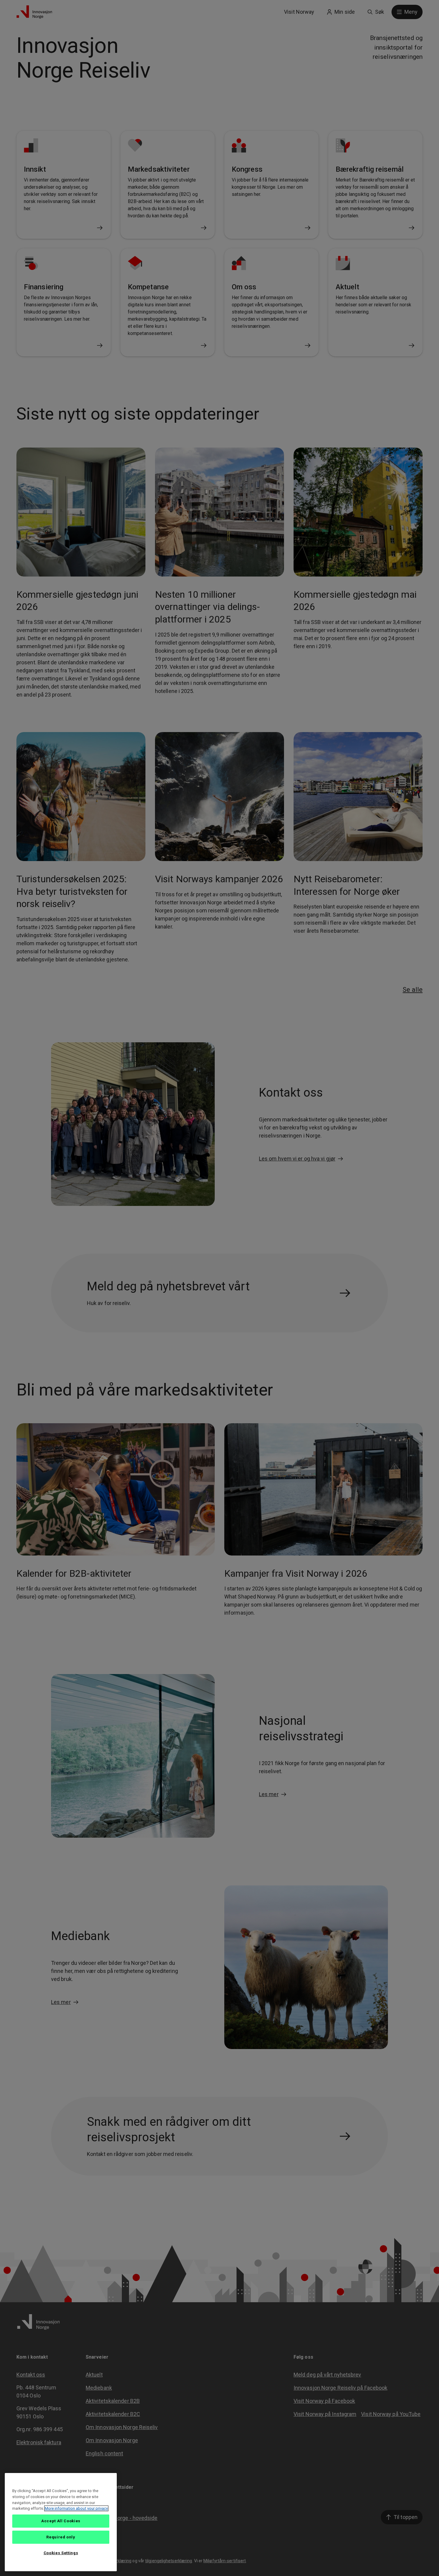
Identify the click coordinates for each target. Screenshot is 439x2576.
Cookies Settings (61, 2553)
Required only (61, 2537)
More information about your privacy (76, 2508)
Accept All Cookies (61, 2521)
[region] (61, 2522)
